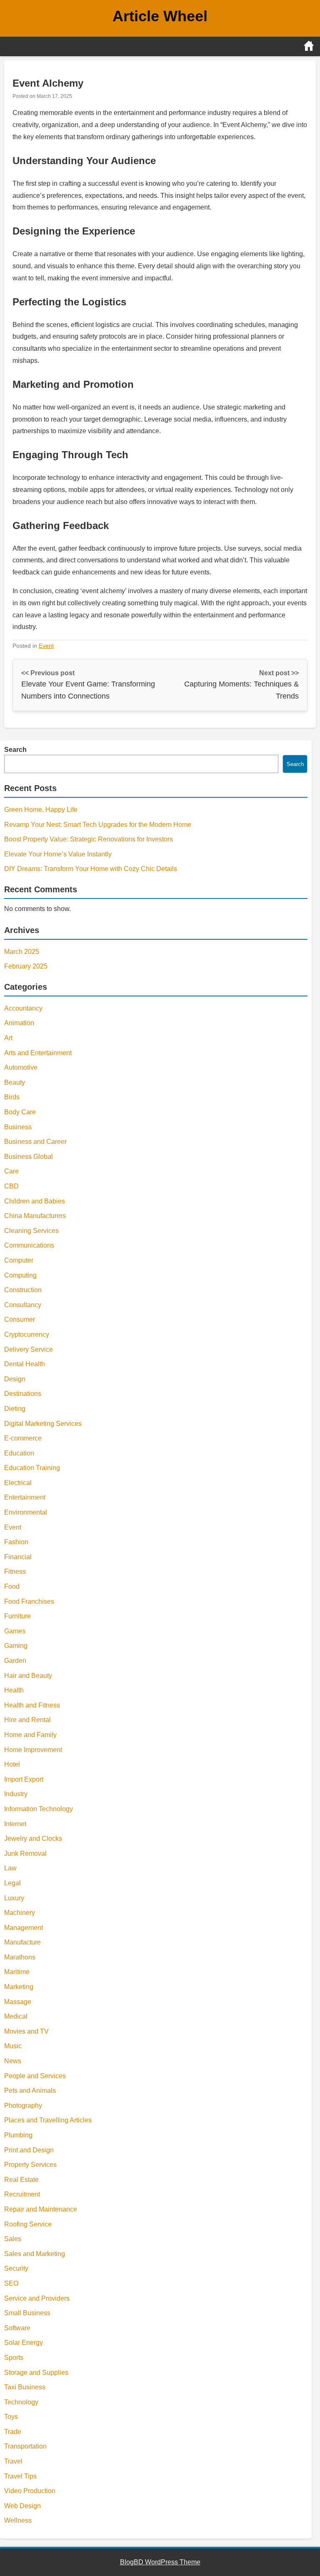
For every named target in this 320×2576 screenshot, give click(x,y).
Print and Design (29, 2150)
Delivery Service (29, 1349)
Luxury (14, 1898)
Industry (16, 1794)
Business (18, 1127)
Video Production (30, 2491)
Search (15, 750)
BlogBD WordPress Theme (160, 2562)
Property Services (30, 2165)
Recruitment (22, 2194)
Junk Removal (25, 1853)
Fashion (16, 1542)
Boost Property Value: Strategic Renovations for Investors (89, 839)
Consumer (20, 1319)
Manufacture (22, 1942)
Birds (12, 1097)
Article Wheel (160, 16)
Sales (13, 2239)
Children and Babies (35, 1201)
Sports (14, 2358)
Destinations (23, 1394)
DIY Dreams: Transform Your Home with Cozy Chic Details (91, 869)
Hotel (12, 1764)
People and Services (35, 2076)
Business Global (29, 1157)
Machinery (20, 1913)
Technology (21, 2402)
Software (17, 2328)
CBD (11, 1186)
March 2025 (22, 952)
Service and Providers (37, 2298)
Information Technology (39, 1809)
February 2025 (26, 966)
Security (16, 2268)
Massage (18, 2002)
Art (8, 1038)
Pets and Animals (30, 2091)
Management (24, 1928)
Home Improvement (33, 1750)
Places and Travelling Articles (48, 2120)
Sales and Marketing (35, 2254)
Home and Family (30, 1735)
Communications (29, 1245)
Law (10, 1868)
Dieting (15, 1409)
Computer (19, 1260)
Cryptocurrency (27, 1334)
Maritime (17, 1972)
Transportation (25, 2446)
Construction (23, 1290)
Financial (18, 1557)
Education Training (32, 1468)
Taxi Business (25, 2387)
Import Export (24, 1779)
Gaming (16, 1646)
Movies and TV (26, 2031)
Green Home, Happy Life (41, 810)
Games (15, 1631)
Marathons (20, 1957)
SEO (11, 2283)
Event (46, 646)
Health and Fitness (32, 1705)
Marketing (19, 1987)
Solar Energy (24, 2343)
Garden (15, 1661)
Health (14, 1690)
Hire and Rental (27, 1720)
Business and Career (35, 1142)
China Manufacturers (35, 1216)
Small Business (27, 2313)
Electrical (18, 1483)
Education (19, 1453)
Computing (20, 1275)
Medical (16, 2016)
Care (11, 1171)
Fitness (15, 1571)
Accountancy (23, 1008)
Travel (13, 2461)
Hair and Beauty (28, 1676)
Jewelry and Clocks (33, 1838)
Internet (15, 1824)
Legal (12, 1883)
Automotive (21, 1067)
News (13, 2061)
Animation (19, 1023)
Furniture (17, 1616)
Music (13, 2046)
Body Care (20, 1112)
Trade (13, 2432)
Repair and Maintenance (41, 2209)
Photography (23, 2105)
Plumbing (18, 2135)
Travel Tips (20, 2476)
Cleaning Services (31, 1231)
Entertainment (25, 1497)
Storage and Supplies (36, 2373)
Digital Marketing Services (43, 1424)
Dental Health (25, 1364)
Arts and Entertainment (38, 1053)
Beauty (15, 1082)
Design (15, 1379)
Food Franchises (29, 1601)
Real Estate (21, 2180)
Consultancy (23, 1305)
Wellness (18, 2520)
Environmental (26, 1512)
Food (12, 1586)
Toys (11, 2417)
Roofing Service (28, 2224)
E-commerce (23, 1438)
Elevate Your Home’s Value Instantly (58, 854)
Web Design (22, 2506)
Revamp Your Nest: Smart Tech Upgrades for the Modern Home (98, 825)
